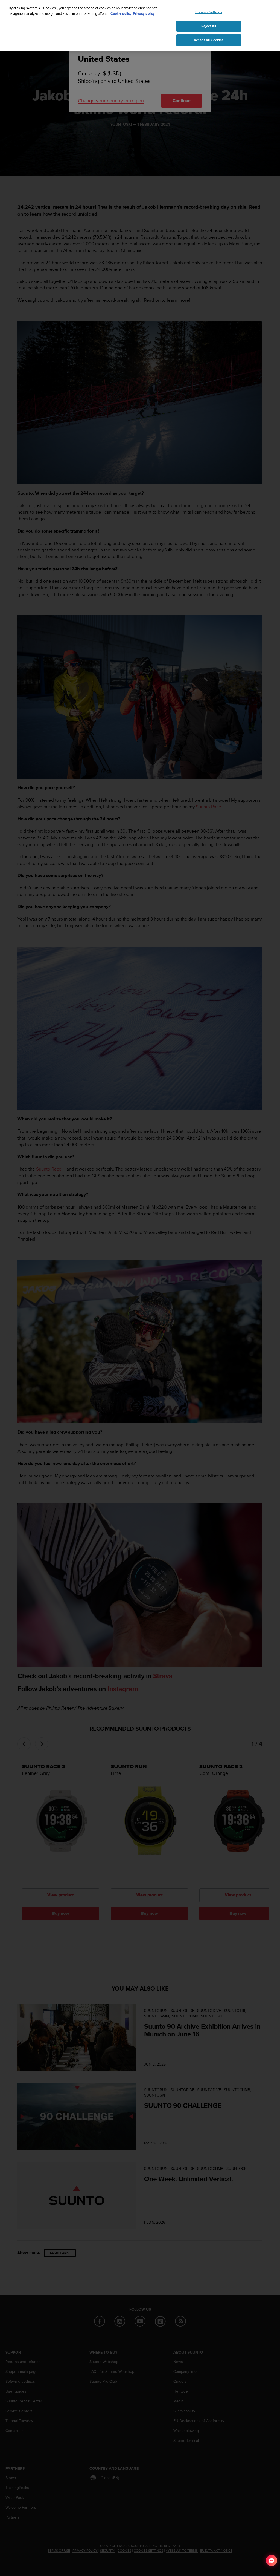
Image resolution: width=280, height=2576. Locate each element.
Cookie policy (121, 14)
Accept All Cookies (208, 40)
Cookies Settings (209, 12)
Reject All (209, 26)
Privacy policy (144, 14)
